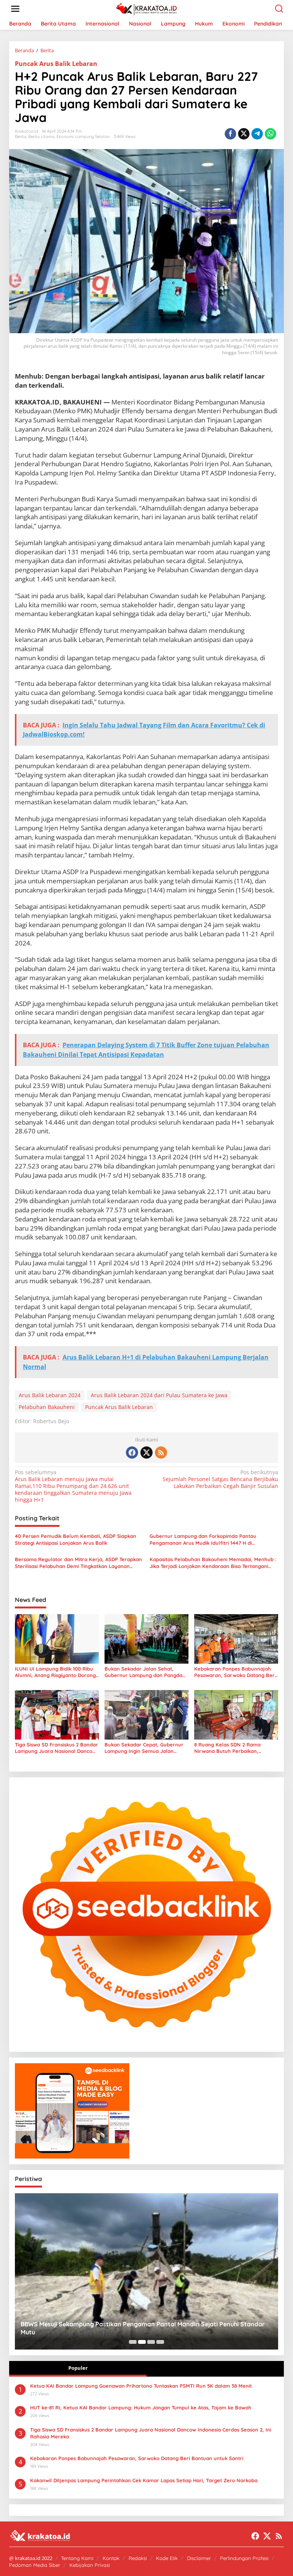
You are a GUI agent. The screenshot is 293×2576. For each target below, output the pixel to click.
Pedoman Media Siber (35, 2565)
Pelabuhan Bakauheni (47, 1407)
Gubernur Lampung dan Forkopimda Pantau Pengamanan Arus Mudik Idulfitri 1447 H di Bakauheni (203, 1540)
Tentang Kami (77, 2558)
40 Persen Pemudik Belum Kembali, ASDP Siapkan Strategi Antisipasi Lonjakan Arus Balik (76, 1539)
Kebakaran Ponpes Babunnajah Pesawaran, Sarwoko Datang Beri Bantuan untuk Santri (235, 1672)
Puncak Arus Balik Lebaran (56, 64)
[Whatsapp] (270, 134)
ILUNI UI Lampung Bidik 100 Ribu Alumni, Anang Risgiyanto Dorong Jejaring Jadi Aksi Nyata (55, 1672)
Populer (78, 2368)
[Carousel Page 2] (142, 2342)
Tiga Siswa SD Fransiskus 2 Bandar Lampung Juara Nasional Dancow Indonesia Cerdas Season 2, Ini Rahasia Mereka (56, 1748)
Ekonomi (65, 136)
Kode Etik (167, 2558)
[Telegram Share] (257, 134)
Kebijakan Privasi (90, 2565)
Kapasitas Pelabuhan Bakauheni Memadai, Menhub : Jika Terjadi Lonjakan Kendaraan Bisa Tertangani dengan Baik (213, 1563)
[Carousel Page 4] (160, 2342)
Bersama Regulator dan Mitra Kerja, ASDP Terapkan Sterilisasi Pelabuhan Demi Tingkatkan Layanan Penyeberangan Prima (78, 1563)
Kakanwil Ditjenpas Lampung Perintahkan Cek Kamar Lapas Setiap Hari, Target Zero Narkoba (144, 2480)
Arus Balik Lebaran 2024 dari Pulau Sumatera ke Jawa (159, 1395)
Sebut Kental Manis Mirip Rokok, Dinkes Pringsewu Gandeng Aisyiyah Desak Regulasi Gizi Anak (144, 2328)
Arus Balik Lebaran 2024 (50, 1395)
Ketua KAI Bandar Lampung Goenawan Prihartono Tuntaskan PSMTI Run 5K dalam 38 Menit (141, 2386)
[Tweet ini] (244, 134)
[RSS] (161, 1453)
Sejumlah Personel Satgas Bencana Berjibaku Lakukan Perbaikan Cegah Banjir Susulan (220, 1479)
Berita (21, 136)
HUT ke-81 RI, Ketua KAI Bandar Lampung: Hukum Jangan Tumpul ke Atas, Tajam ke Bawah (141, 2407)
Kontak (111, 2558)
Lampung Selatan (93, 136)
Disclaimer (199, 2558)
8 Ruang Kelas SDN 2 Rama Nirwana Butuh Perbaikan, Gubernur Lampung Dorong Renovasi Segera (228, 1748)
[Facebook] (132, 1453)
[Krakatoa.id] (148, 8)
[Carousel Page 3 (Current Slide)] (151, 2342)
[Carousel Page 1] (133, 2342)
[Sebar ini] (230, 134)
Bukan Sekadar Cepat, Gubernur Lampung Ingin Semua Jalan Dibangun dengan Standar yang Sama (144, 1748)
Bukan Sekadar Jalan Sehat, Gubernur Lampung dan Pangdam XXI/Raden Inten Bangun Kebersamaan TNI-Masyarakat (146, 1672)
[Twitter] (146, 1453)
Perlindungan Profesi (244, 2558)
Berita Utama (41, 136)
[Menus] (15, 9)
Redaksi (138, 2558)
